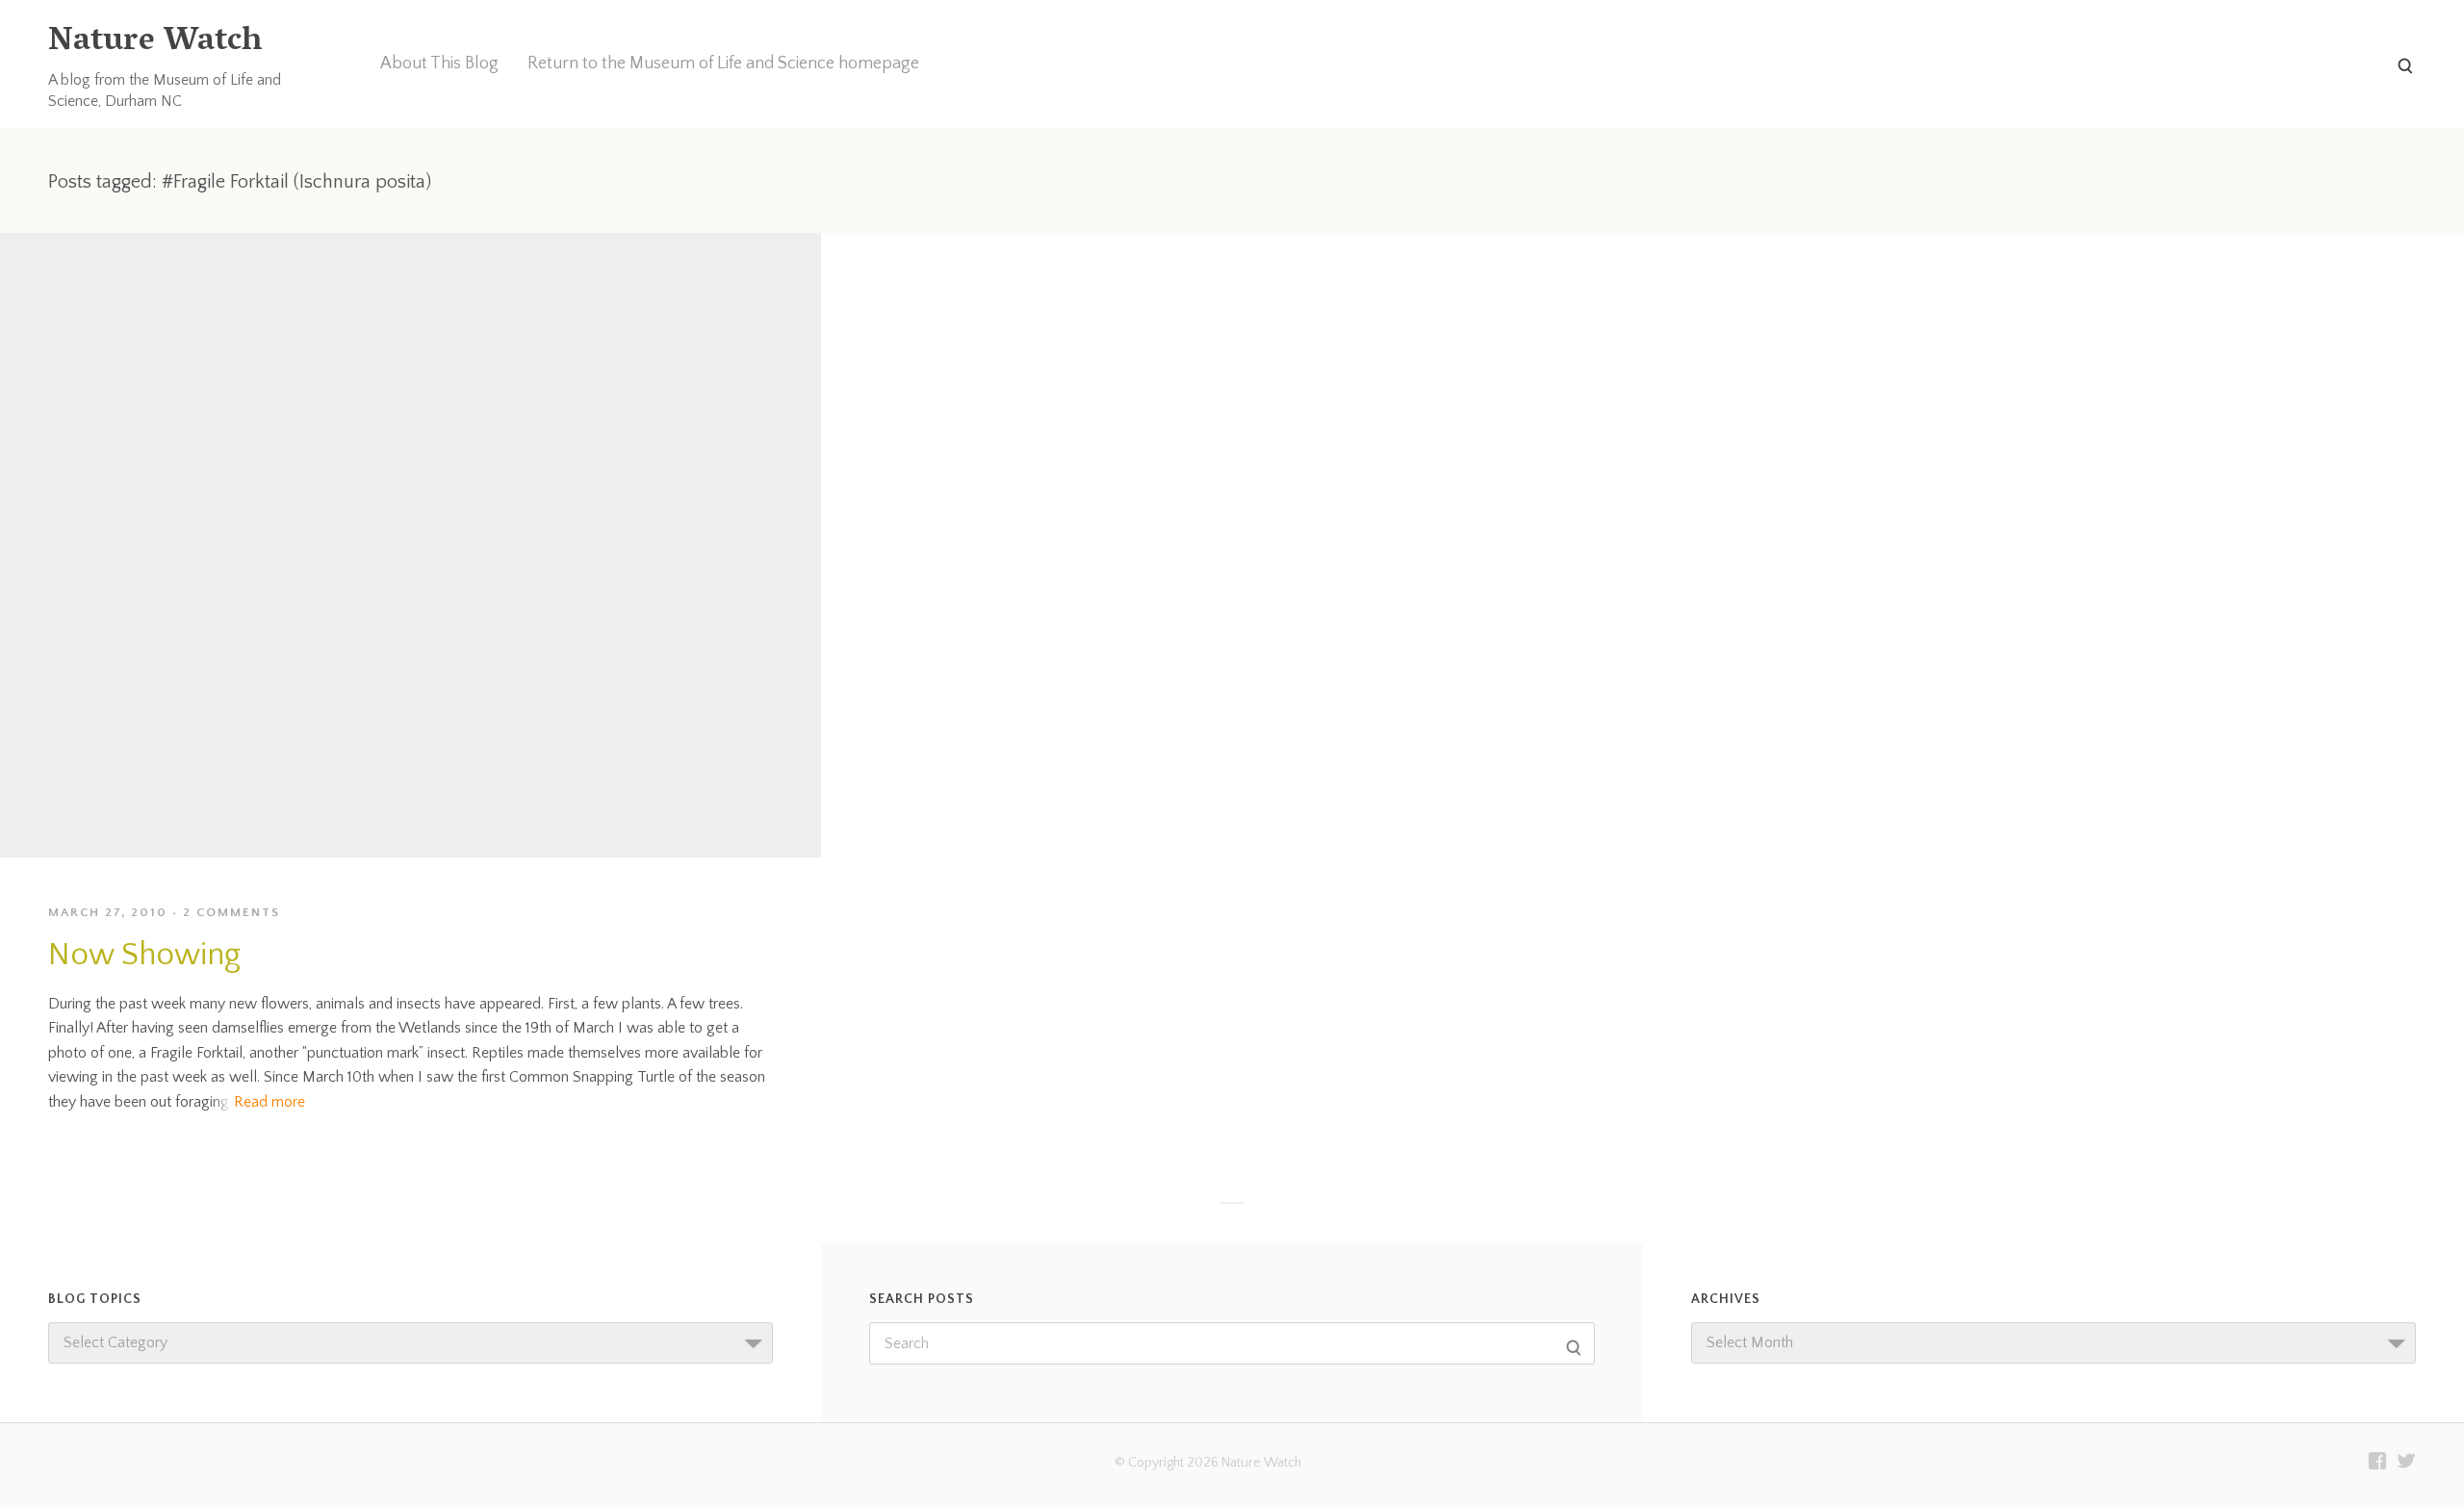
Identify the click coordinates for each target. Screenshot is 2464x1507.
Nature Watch (155, 43)
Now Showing (144, 955)
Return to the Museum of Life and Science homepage (723, 64)
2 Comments (231, 912)
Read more (269, 1102)
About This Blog (439, 64)
